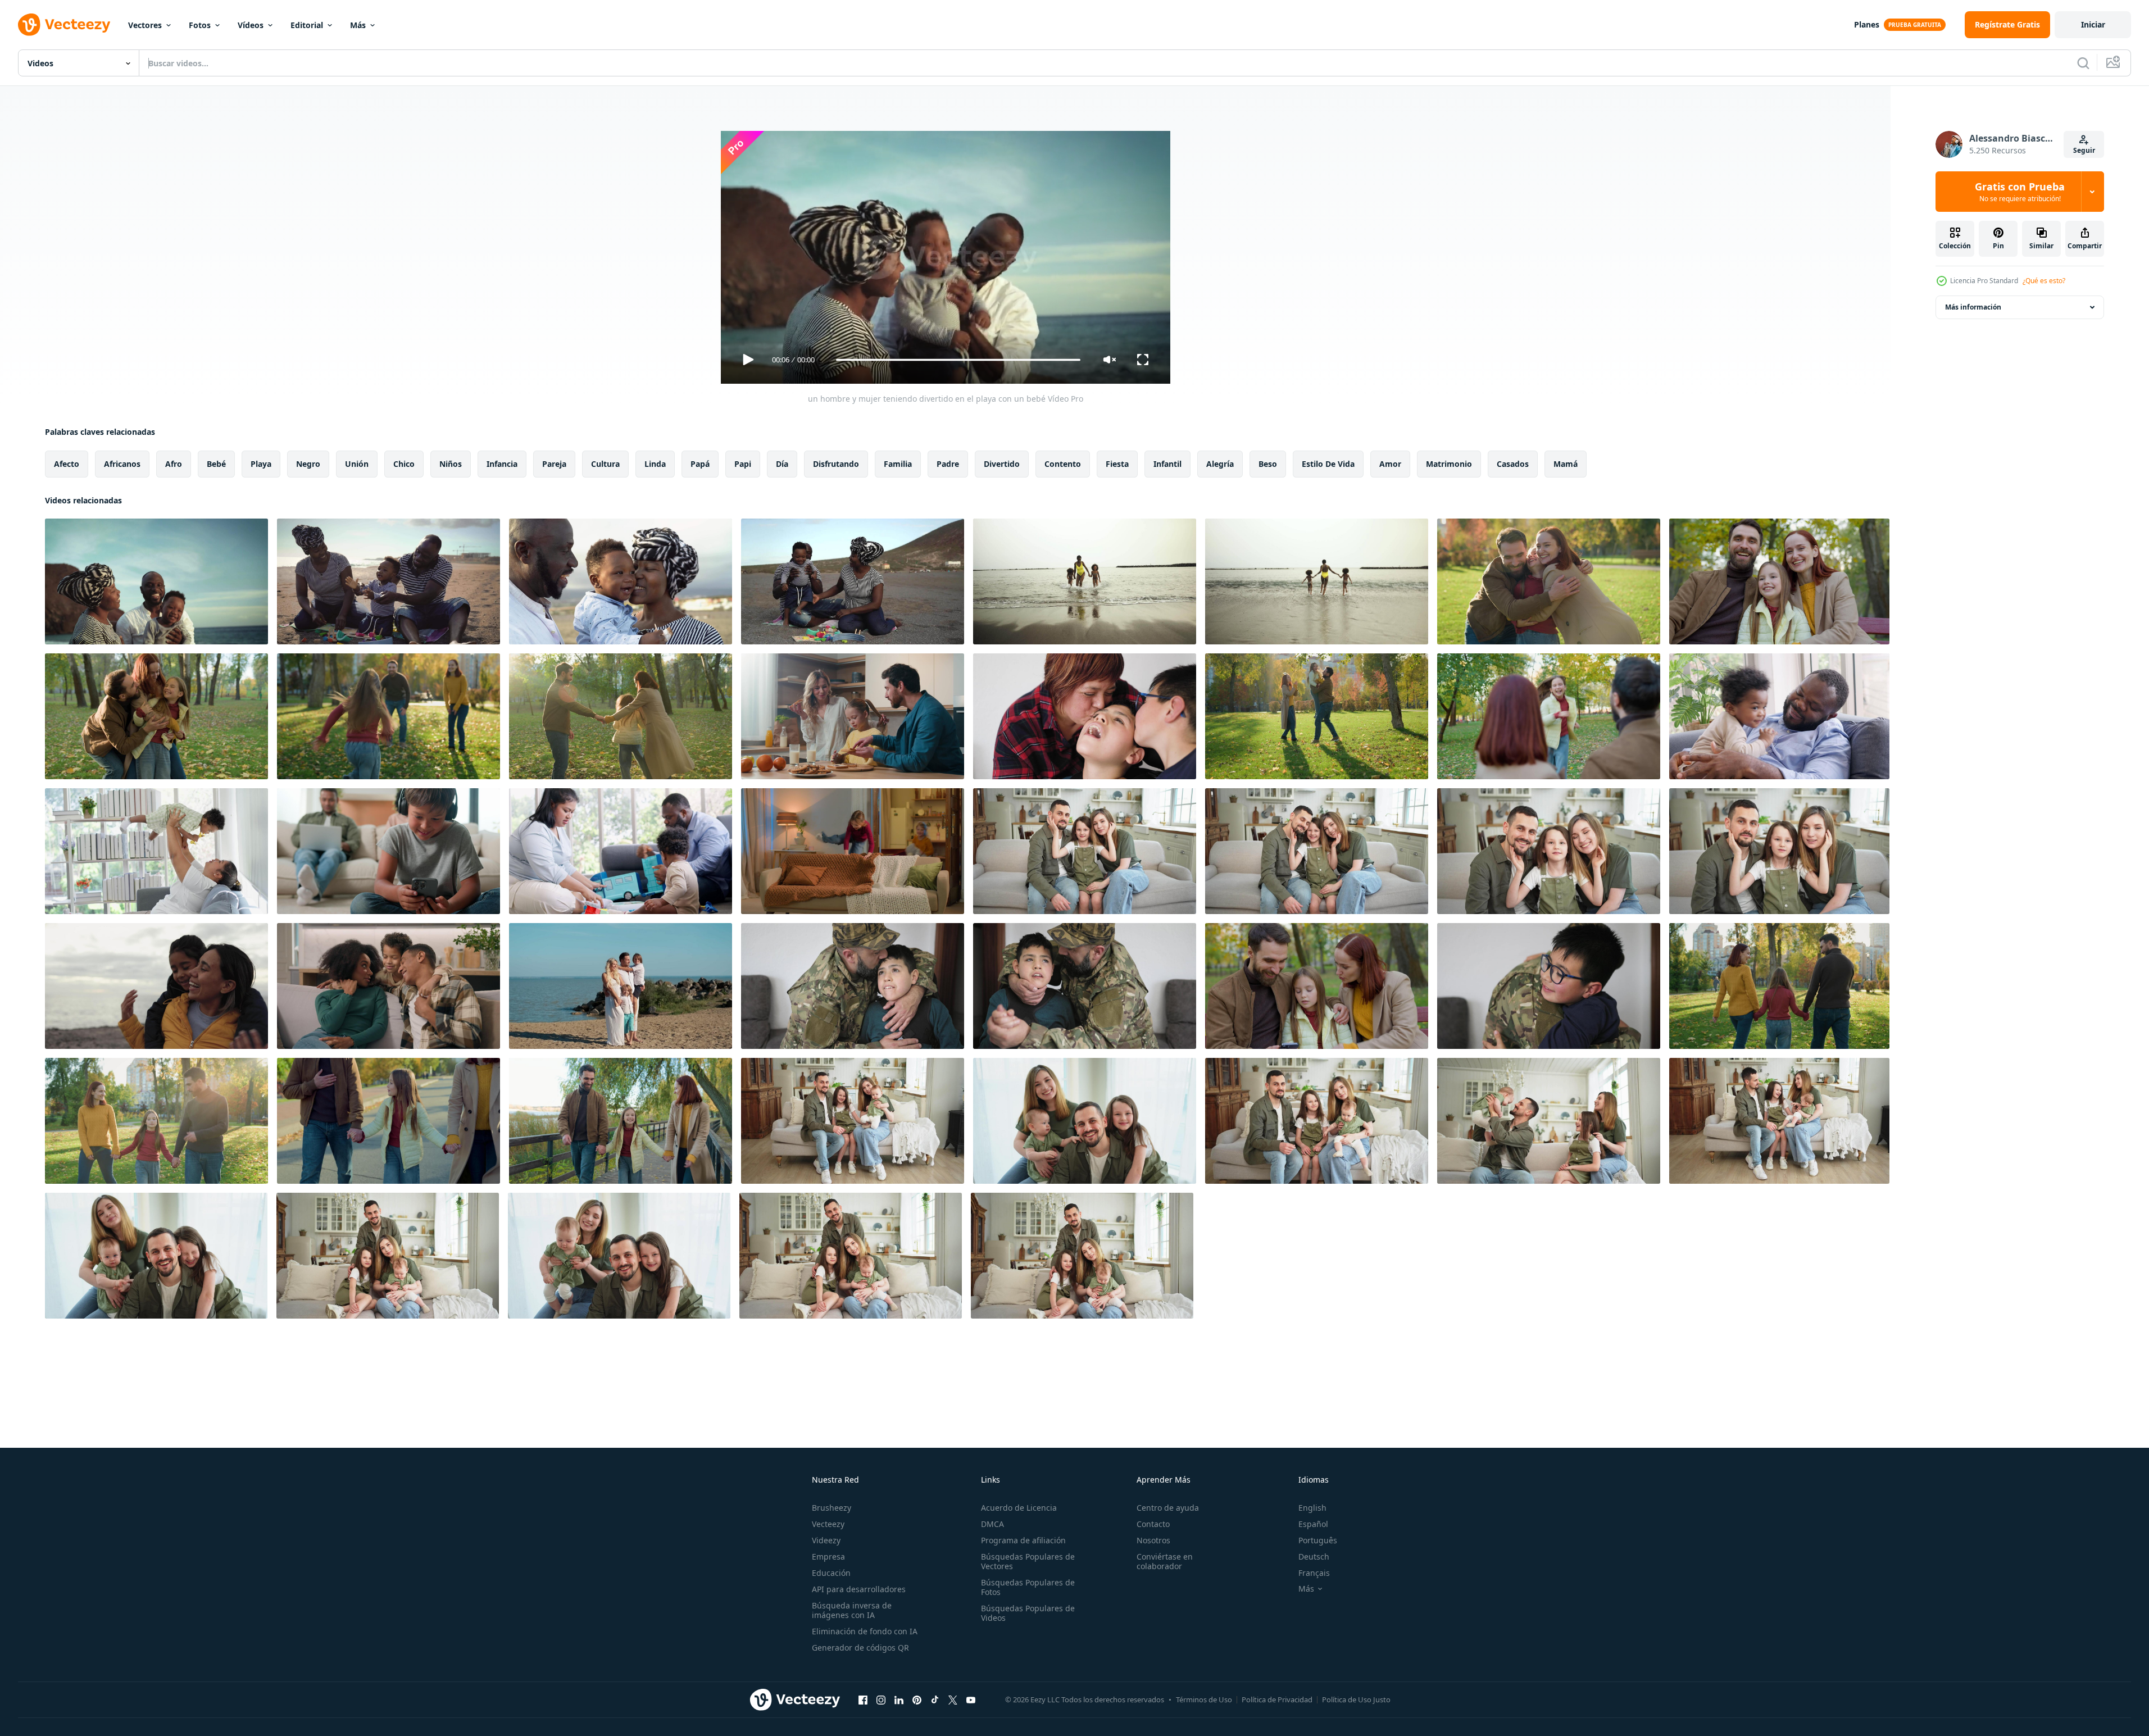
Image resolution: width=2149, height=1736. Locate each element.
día (782, 464)
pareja (554, 464)
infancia (502, 464)
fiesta (1117, 464)
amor (1390, 464)
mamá (1566, 464)
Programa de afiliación (1023, 1540)
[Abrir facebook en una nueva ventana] (863, 1699)
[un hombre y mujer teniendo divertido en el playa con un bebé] (156, 581)
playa (261, 464)
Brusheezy (832, 1508)
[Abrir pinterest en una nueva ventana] (917, 1699)
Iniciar (2093, 24)
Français (1314, 1573)
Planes (1867, 24)
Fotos (200, 25)
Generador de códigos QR (860, 1648)
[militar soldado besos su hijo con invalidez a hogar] (853, 986)
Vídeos (251, 25)
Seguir (2084, 150)
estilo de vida (1328, 464)
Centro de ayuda (1168, 1508)
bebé (216, 464)
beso (1268, 464)
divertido (1002, 464)
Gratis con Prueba (2020, 192)
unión (357, 464)
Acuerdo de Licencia (1019, 1508)
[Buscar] (2083, 63)
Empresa (828, 1557)
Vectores (145, 25)
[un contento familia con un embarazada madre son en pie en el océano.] (621, 986)
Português (1318, 1540)
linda (655, 464)
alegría (1220, 464)
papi (743, 464)
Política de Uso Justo (1356, 1699)
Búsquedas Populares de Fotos (1028, 1587)
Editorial (307, 25)
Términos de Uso (1204, 1699)
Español (1313, 1524)
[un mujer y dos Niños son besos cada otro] (1085, 716)
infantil (1167, 464)
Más (358, 25)
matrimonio (1449, 464)
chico (404, 464)
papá (700, 464)
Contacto (1153, 1524)
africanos (122, 464)
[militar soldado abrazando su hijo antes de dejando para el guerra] (1549, 986)
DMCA (992, 1524)
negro (308, 464)
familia (898, 464)
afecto (67, 464)
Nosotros (1153, 1540)
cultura (605, 464)
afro (174, 464)
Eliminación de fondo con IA (865, 1631)
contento (1063, 464)
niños (451, 464)
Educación (831, 1573)
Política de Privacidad (1277, 1699)
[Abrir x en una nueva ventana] (953, 1699)
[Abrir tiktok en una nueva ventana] (935, 1699)
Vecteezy (828, 1524)
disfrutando (836, 464)
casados (1513, 464)
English (1312, 1508)
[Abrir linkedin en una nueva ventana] (899, 1699)
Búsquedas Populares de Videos (1028, 1613)
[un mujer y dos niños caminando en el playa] (1085, 581)
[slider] (958, 360)
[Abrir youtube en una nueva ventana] (971, 1699)
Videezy (826, 1540)
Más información (1973, 307)
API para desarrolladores (859, 1589)
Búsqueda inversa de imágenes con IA (852, 1610)
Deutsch (1314, 1557)
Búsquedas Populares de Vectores (1028, 1561)
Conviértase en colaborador (1165, 1561)
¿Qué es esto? (2044, 281)
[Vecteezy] (64, 25)
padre (948, 464)
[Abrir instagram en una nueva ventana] (881, 1699)
